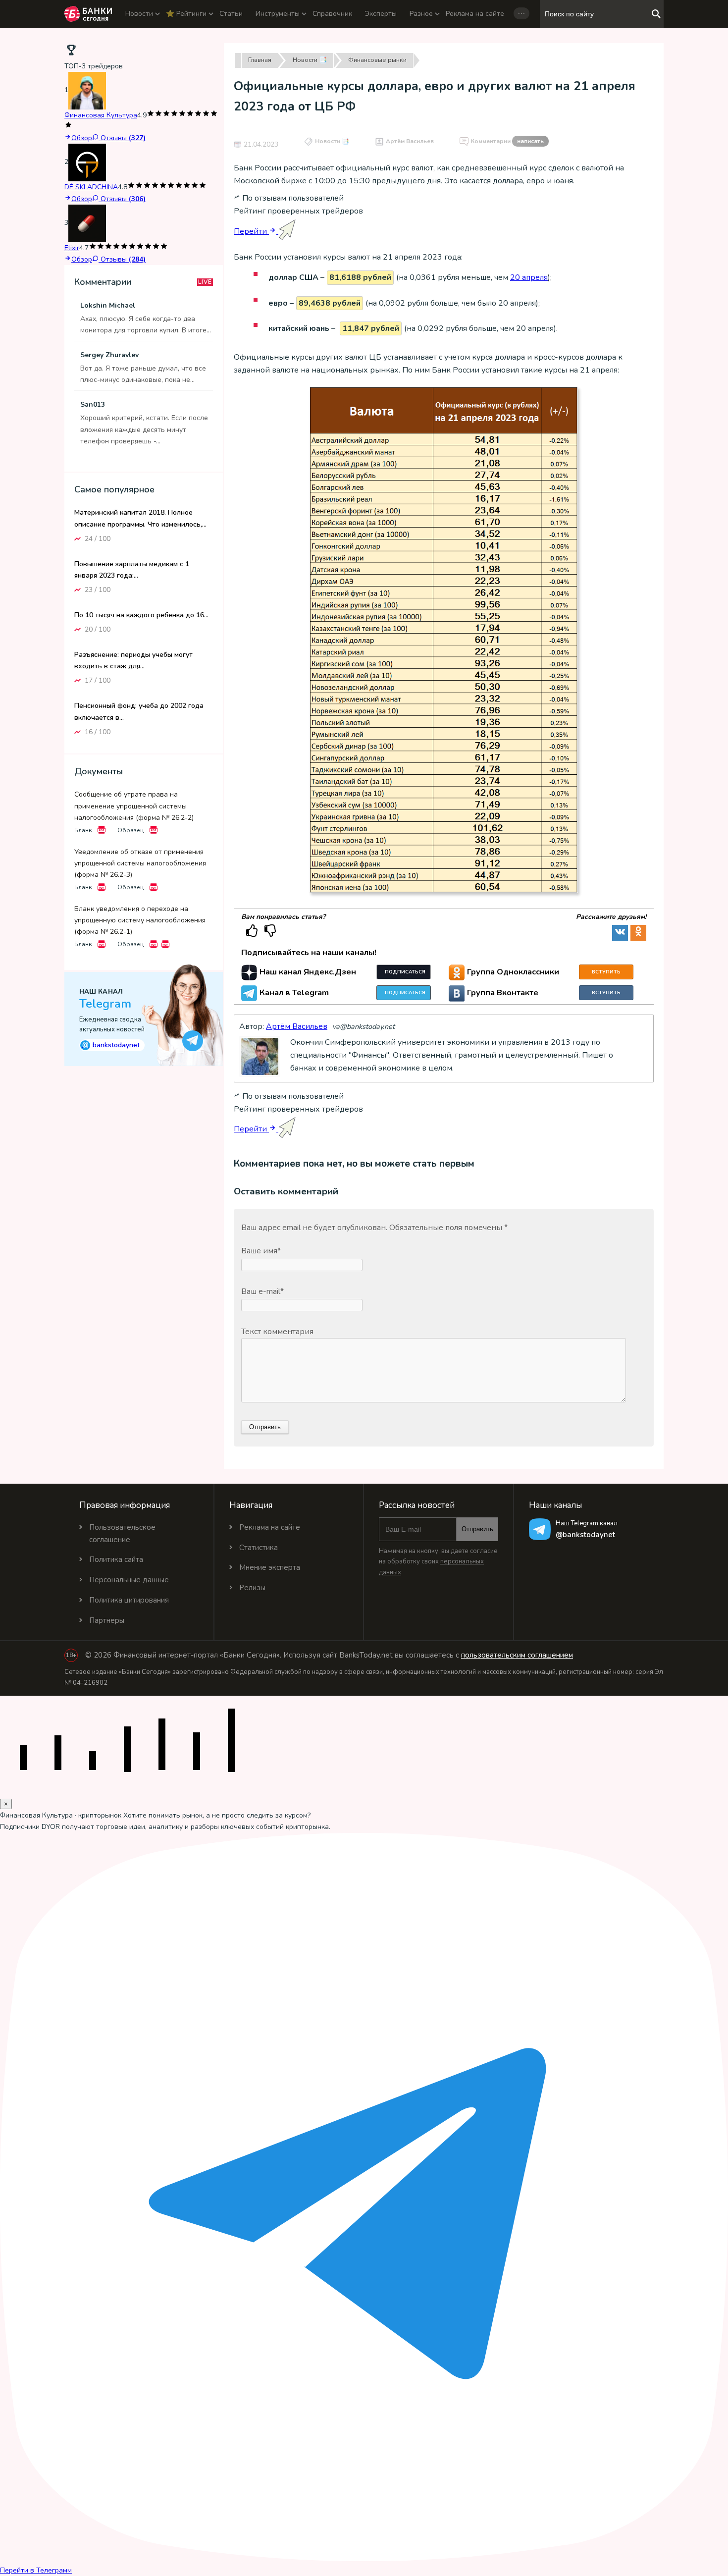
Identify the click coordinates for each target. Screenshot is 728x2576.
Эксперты (381, 14)
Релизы (252, 1588)
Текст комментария (277, 1332)
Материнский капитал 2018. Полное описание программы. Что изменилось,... (140, 518)
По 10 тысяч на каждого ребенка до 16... (141, 615)
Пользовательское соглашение (122, 1533)
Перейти (251, 231)
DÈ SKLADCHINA (91, 187)
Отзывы (122, 138)
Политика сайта (116, 1559)
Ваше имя (261, 1251)
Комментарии (507, 141)
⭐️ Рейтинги (186, 14)
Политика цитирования (129, 1600)
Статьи (231, 14)
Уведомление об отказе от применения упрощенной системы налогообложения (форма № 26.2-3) (140, 863)
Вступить (606, 972)
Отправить (477, 1529)
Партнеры (107, 1620)
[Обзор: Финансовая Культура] (87, 90)
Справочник (332, 14)
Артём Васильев (410, 141)
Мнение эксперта (270, 1567)
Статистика (259, 1548)
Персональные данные (129, 1580)
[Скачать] (102, 830)
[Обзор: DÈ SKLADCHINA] (87, 162)
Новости (139, 14)
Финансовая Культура (101, 115)
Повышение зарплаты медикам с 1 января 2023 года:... (132, 569)
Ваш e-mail (262, 1291)
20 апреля (529, 277)
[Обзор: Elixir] (87, 223)
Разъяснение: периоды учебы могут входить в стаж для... (133, 660)
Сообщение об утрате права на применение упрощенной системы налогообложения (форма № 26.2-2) (134, 806)
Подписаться (405, 972)
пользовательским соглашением (517, 1655)
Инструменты (278, 14)
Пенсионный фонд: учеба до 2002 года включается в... (139, 711)
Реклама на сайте (475, 14)
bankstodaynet (111, 1044)
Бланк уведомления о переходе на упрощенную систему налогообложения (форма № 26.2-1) (140, 920)
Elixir (72, 248)
